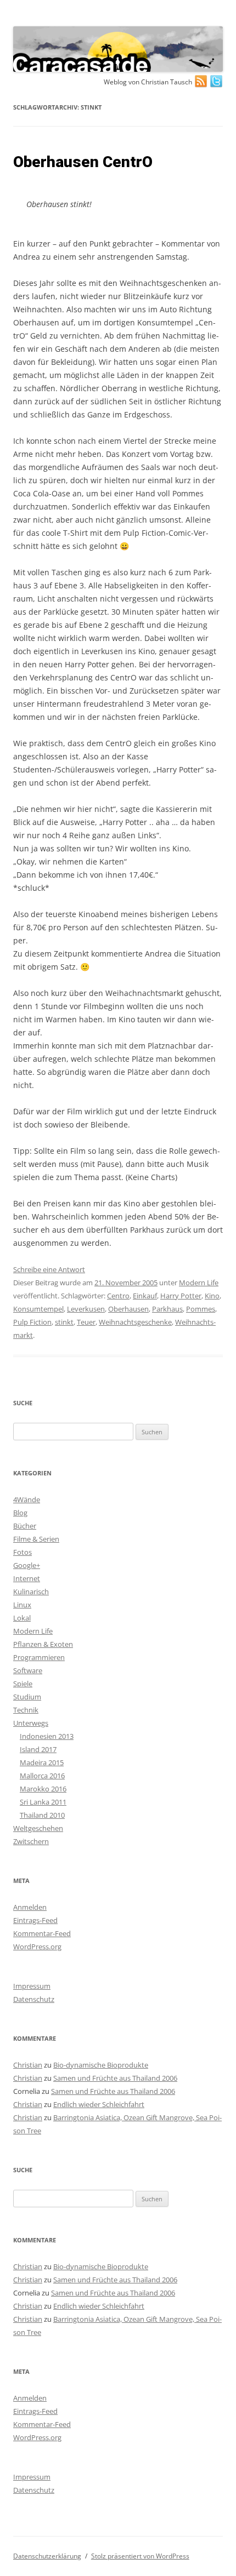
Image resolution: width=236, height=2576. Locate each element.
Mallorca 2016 (42, 1776)
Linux (22, 1605)
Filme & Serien (36, 1539)
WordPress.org (37, 1947)
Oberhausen (128, 1309)
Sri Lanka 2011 (43, 1802)
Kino (212, 1296)
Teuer (86, 1322)
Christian (28, 2065)
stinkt (64, 1322)
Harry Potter (181, 1296)
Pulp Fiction (32, 1322)
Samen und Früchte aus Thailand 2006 (115, 2078)
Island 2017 (38, 1749)
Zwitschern (31, 1841)
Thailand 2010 (42, 1815)
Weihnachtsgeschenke (135, 1322)
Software (28, 1670)
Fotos (23, 1552)
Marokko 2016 (43, 1789)
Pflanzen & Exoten (43, 1644)
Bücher (25, 1526)
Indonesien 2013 (47, 1736)
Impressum (32, 1986)
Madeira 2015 (42, 1762)
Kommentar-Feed (42, 1933)
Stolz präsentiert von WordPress (140, 2556)
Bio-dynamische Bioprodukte (101, 2065)
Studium (27, 1697)
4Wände (27, 1499)
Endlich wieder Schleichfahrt (99, 2104)
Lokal (22, 1618)
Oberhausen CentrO (83, 162)
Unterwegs (31, 1723)
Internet (27, 1578)
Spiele (23, 1684)
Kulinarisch (31, 1592)
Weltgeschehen (38, 1828)
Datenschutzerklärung (47, 2556)
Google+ (27, 1565)
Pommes (201, 1309)
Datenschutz (34, 1999)
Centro (118, 1296)
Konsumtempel (38, 1309)
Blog (20, 1513)
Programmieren (39, 1657)
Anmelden (30, 1907)
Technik (26, 1710)
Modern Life (199, 1283)
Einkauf (145, 1296)
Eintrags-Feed (35, 1920)
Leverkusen (86, 1309)
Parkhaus (167, 1309)
